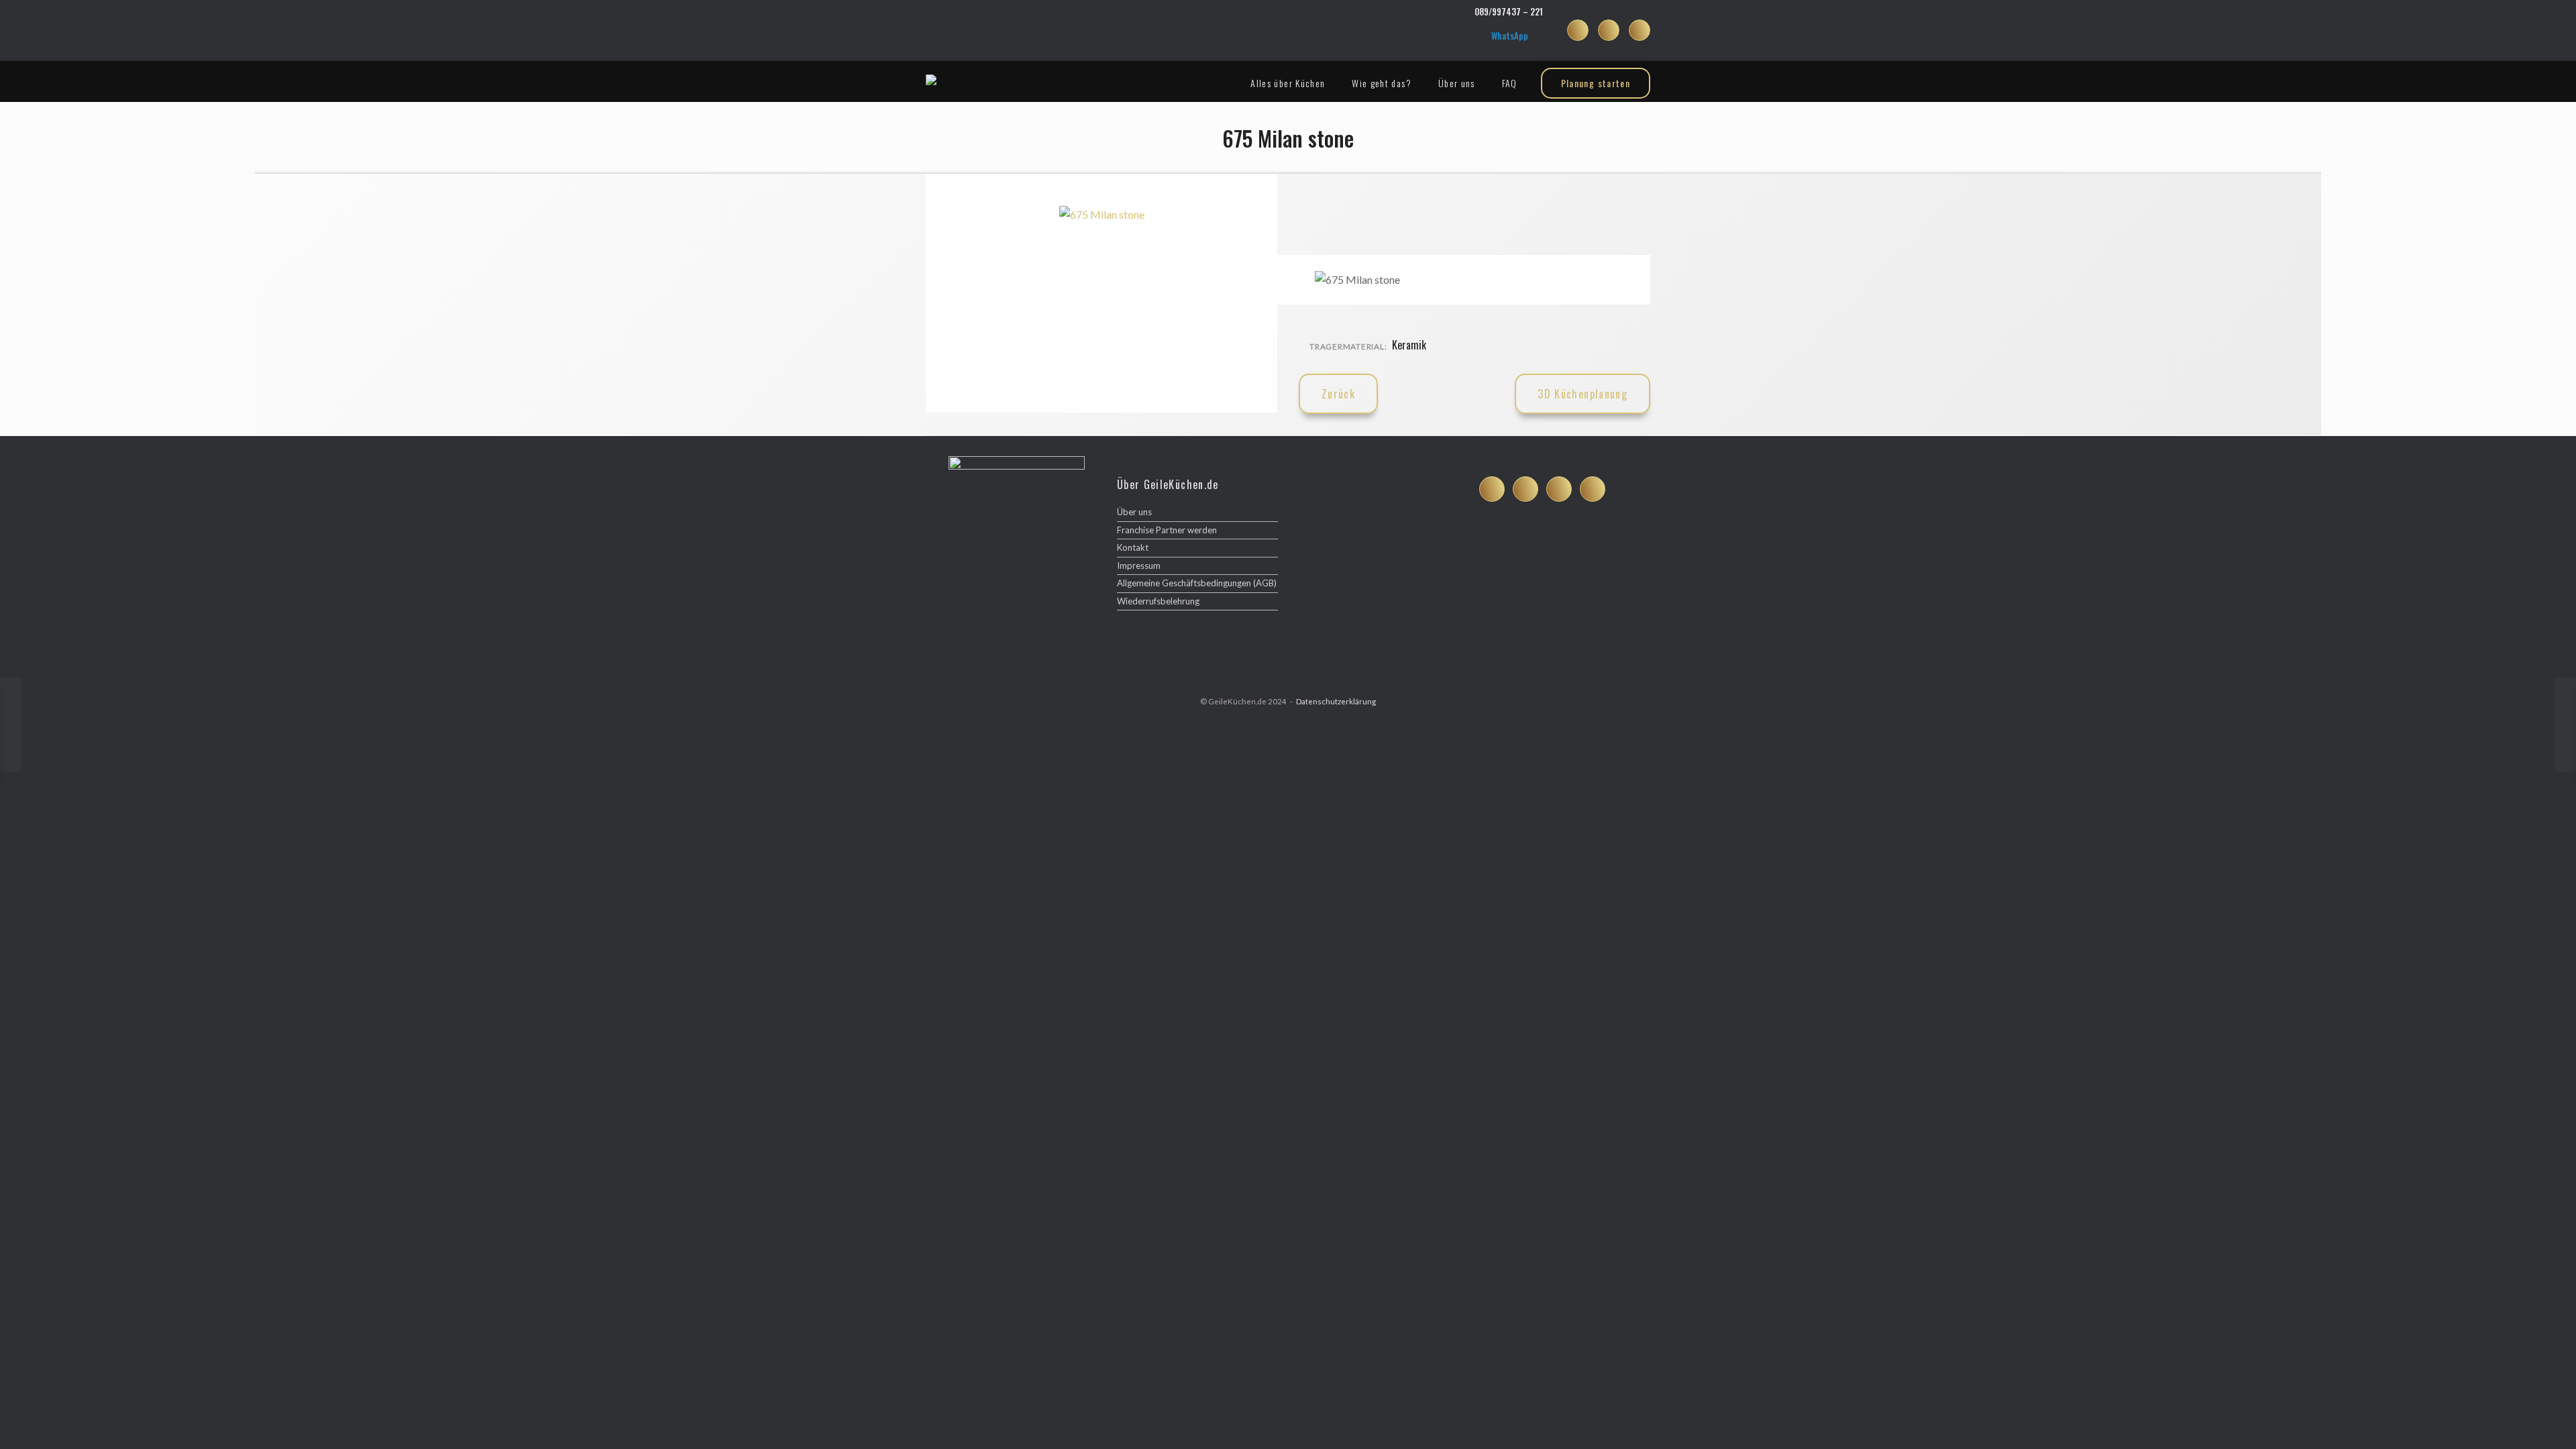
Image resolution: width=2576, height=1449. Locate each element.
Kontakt (1133, 547)
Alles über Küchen (1288, 83)
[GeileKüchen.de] (931, 80)
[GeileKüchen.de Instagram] (1609, 30)
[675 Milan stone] (1102, 214)
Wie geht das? (1382, 83)
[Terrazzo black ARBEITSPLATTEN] (2565, 724)
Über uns (1457, 83)
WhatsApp (1510, 36)
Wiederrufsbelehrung (1158, 601)
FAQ (1510, 83)
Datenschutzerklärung (1336, 701)
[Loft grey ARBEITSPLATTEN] (11, 724)
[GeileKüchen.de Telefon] (1593, 489)
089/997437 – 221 (1509, 11)
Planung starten (1596, 83)
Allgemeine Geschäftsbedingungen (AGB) (1197, 583)
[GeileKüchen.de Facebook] (1578, 30)
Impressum (1139, 566)
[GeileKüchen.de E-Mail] (1640, 30)
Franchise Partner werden (1167, 530)
